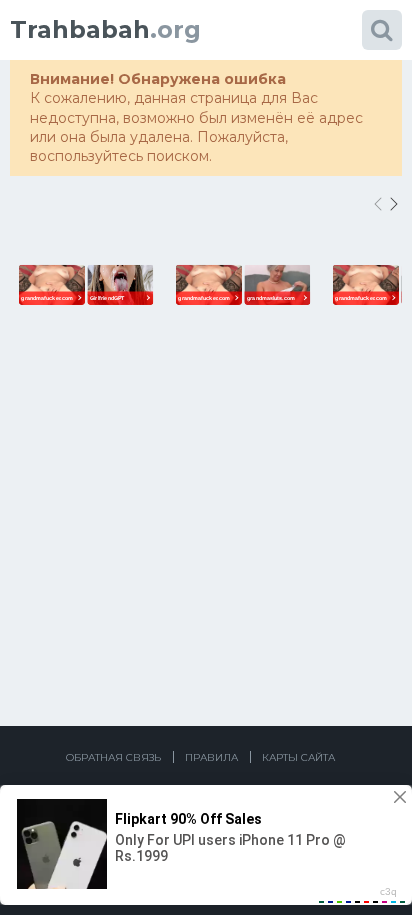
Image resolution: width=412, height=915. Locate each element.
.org (105, 29)
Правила (211, 757)
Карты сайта (298, 757)
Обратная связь (113, 757)
